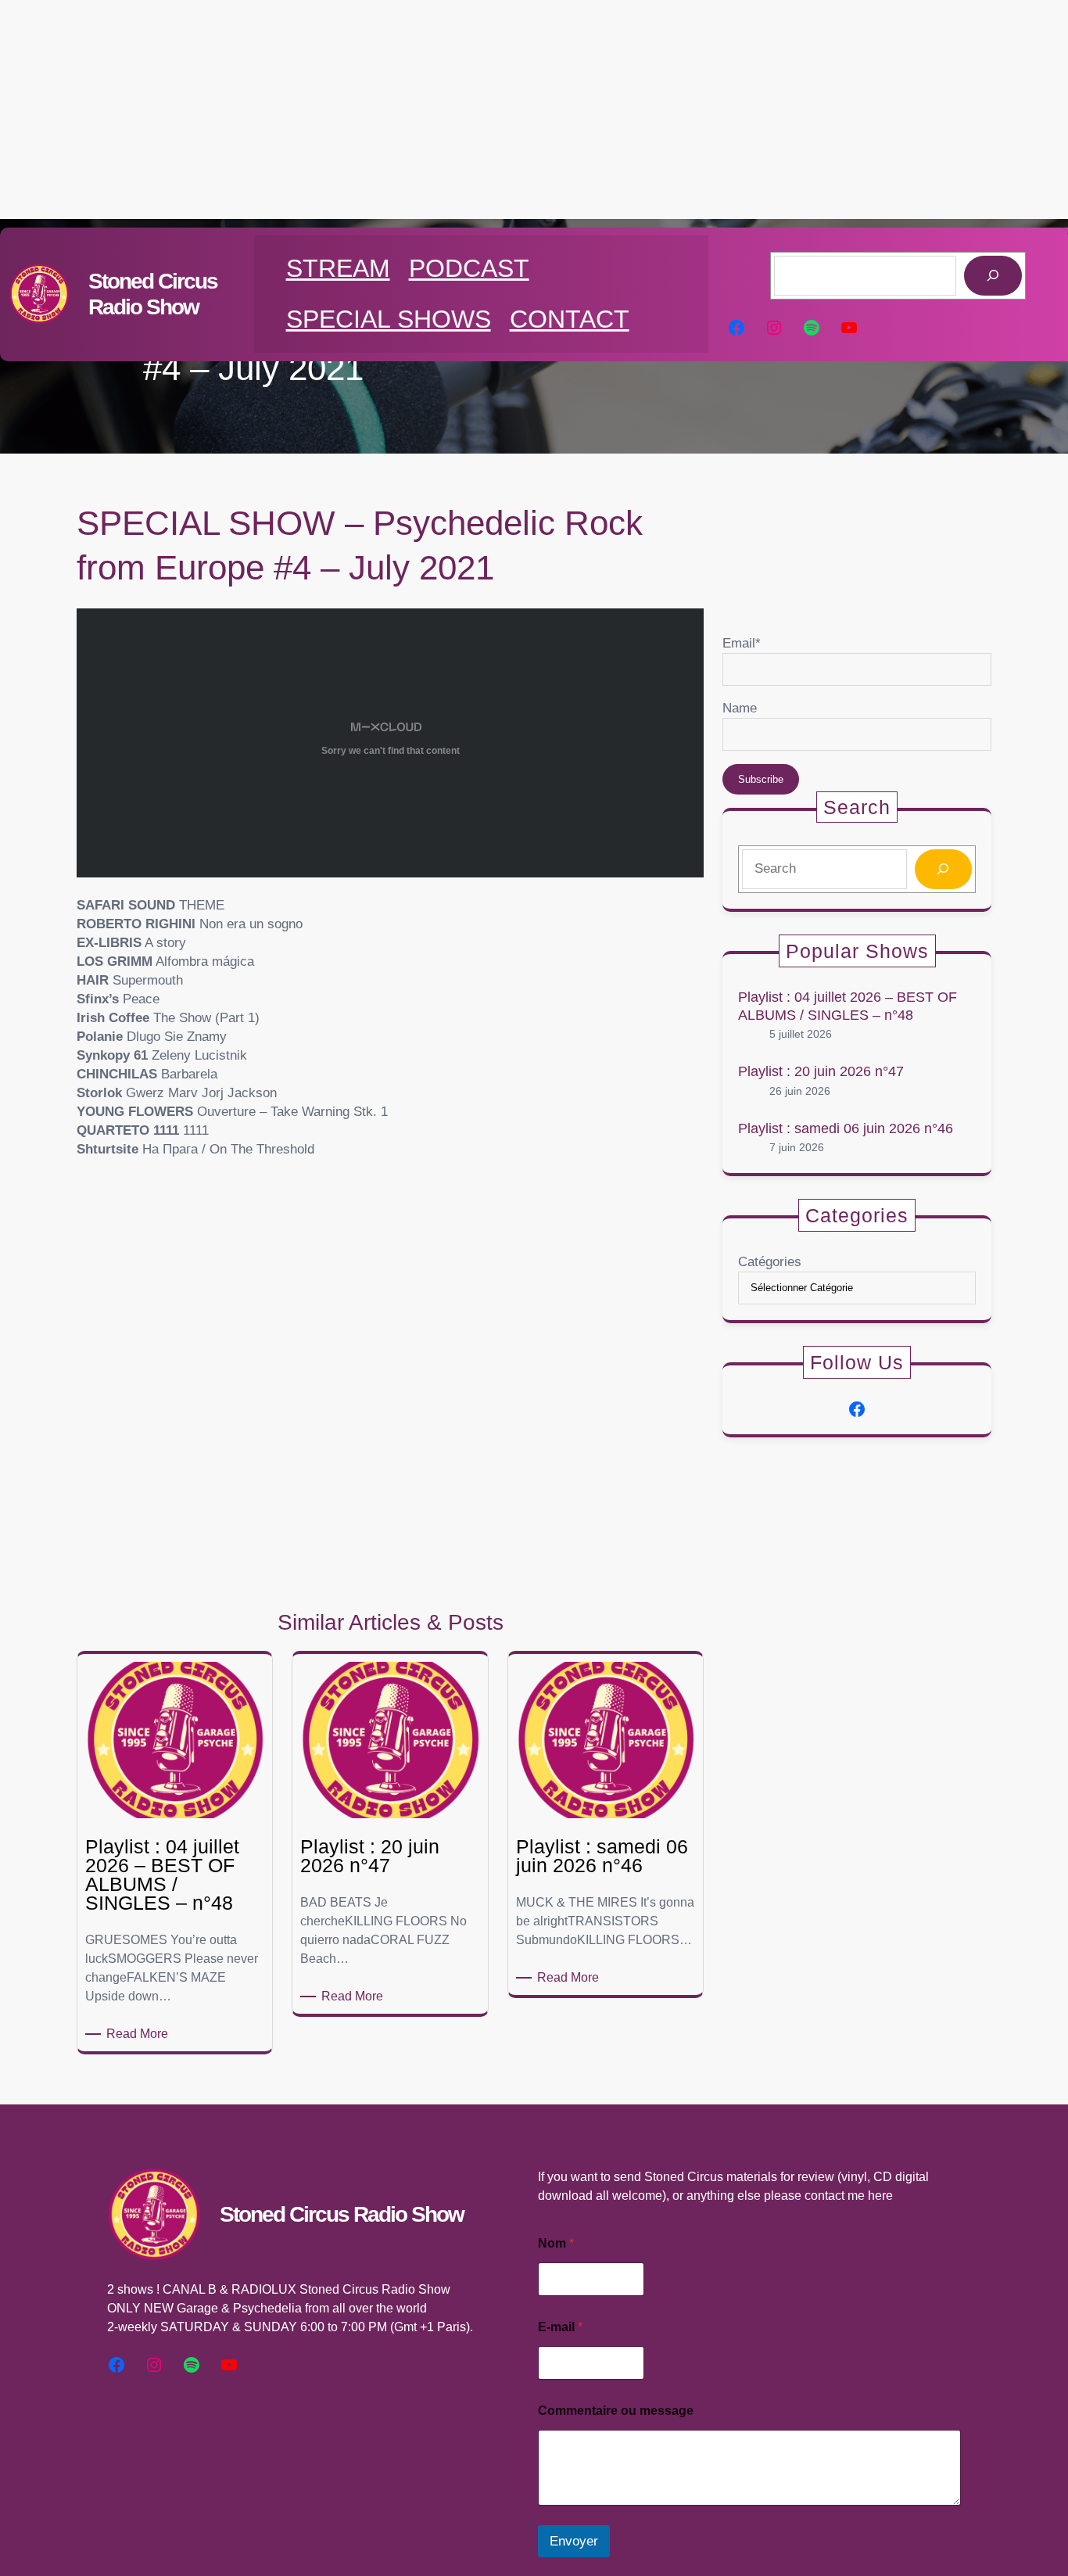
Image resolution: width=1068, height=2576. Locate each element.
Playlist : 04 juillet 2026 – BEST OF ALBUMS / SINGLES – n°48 (848, 1006)
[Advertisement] (534, 109)
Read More (140, 2035)
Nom (556, 2243)
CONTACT (570, 319)
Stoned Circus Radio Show (342, 2214)
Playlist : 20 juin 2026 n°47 (821, 1071)
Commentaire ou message (616, 2411)
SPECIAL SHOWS (389, 319)
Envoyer (574, 2541)
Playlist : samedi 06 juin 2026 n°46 (846, 1128)
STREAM (338, 268)
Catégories (770, 1262)
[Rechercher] (993, 276)
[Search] (943, 869)
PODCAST (469, 268)
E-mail (560, 2327)
